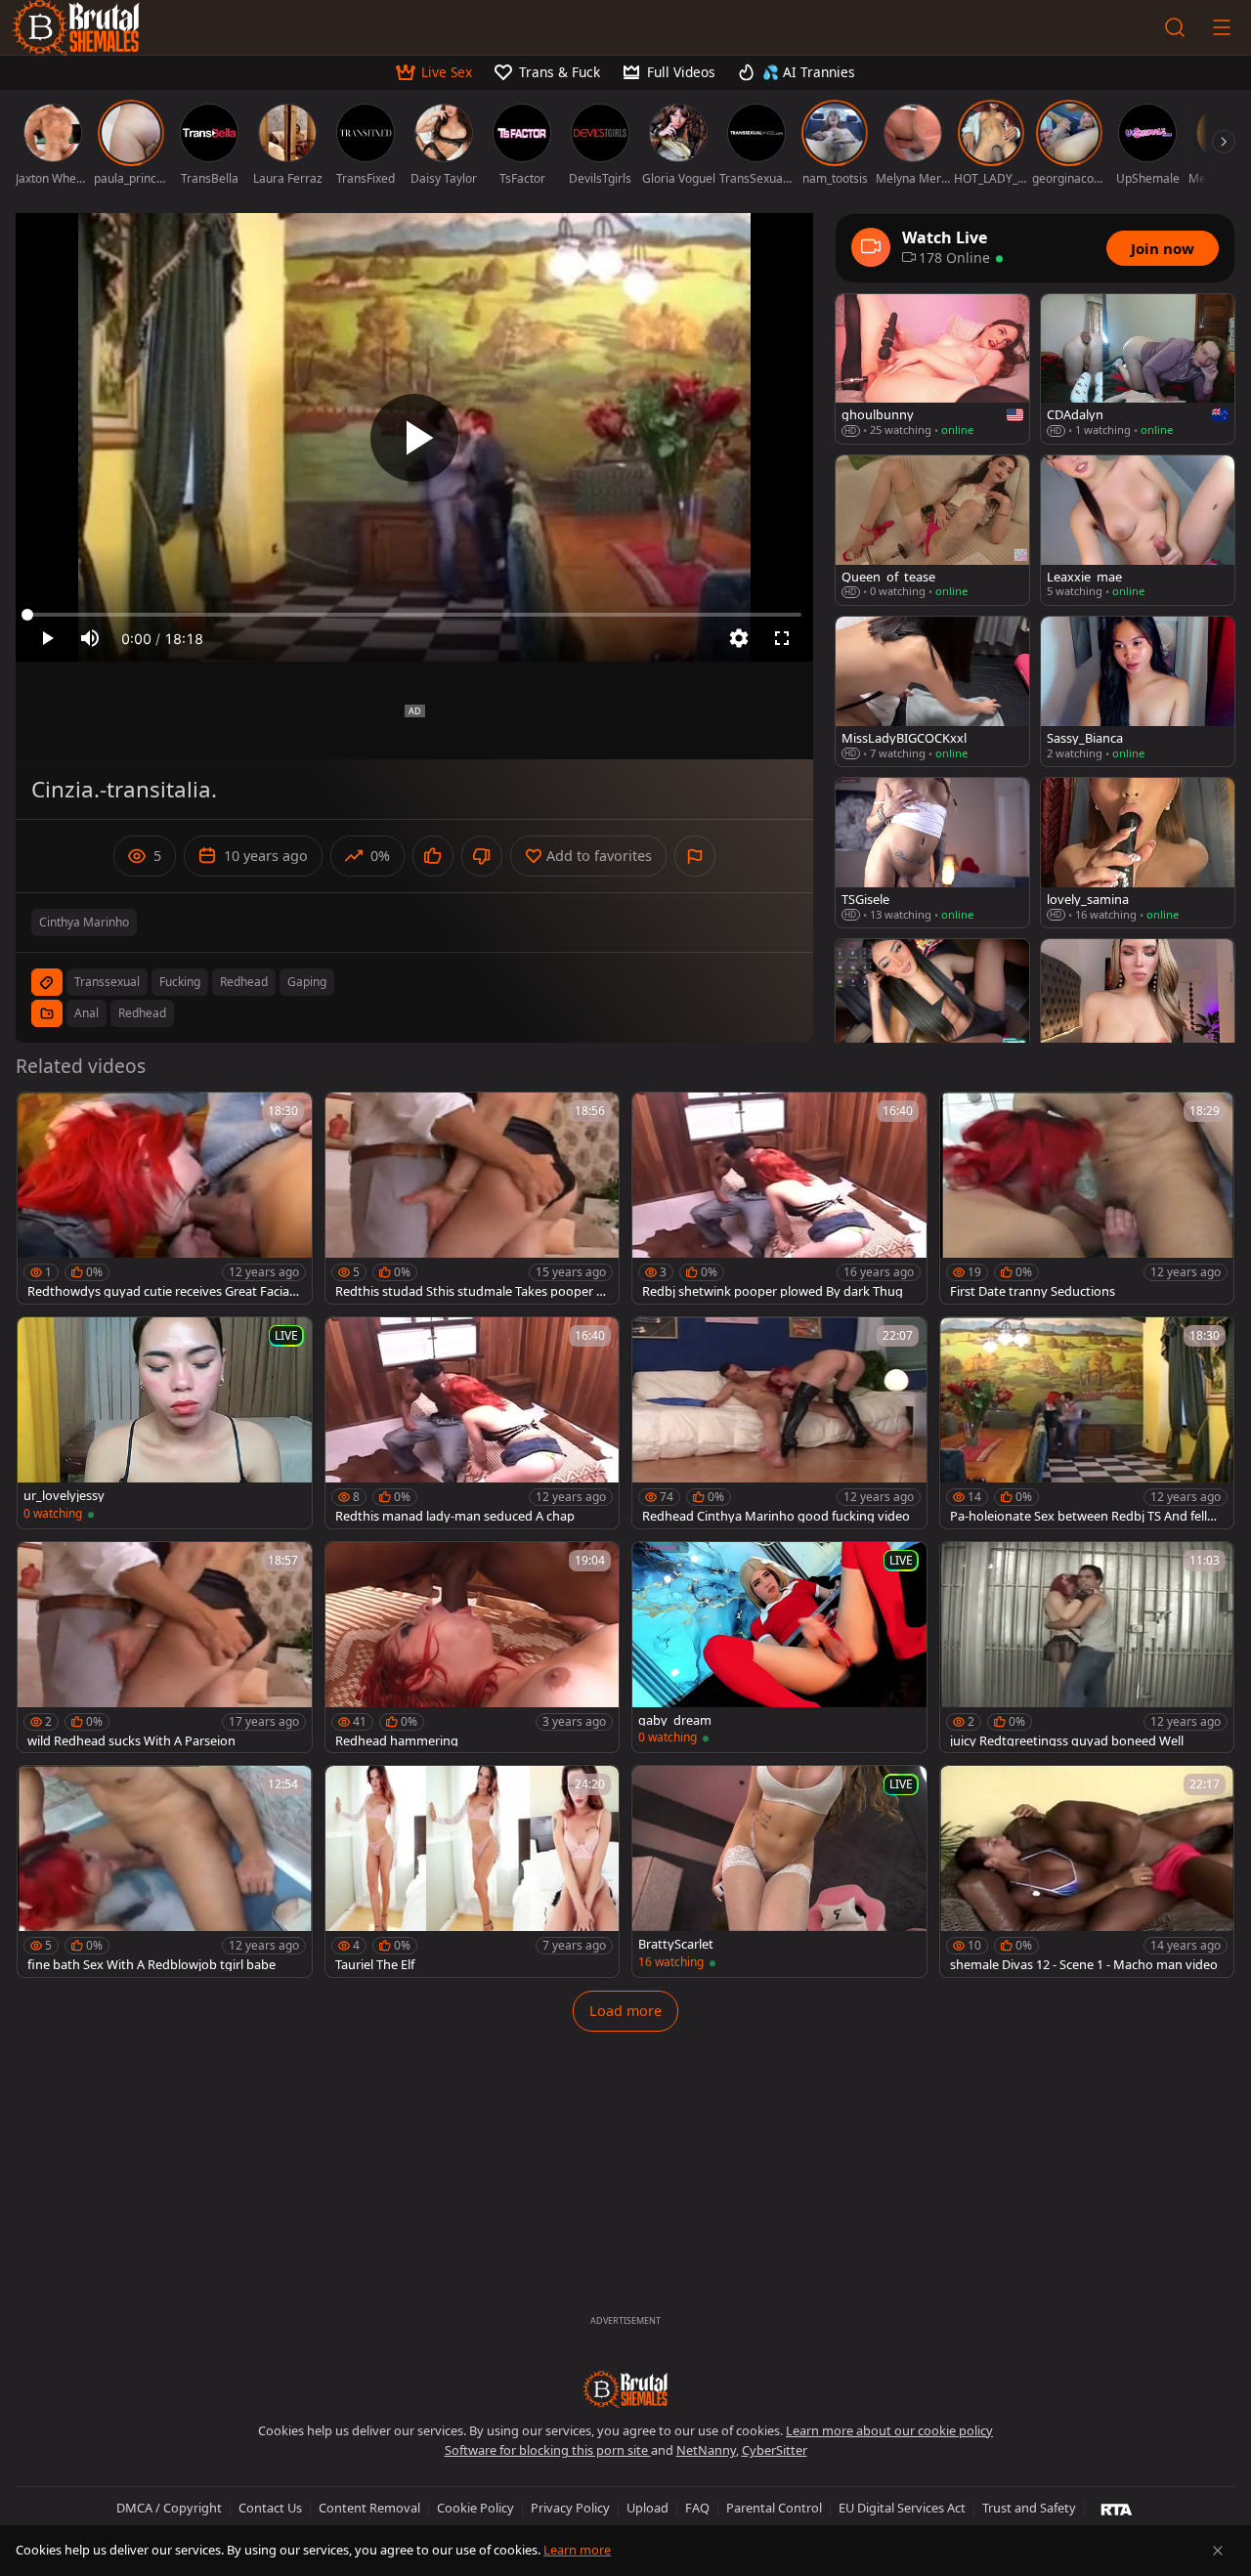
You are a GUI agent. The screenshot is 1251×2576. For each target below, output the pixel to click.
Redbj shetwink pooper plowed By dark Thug (773, 1291)
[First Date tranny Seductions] (1087, 1198)
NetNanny (706, 2450)
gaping (307, 982)
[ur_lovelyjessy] (165, 1423)
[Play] (414, 438)
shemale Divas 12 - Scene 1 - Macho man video (1084, 1965)
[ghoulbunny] (932, 369)
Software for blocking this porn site (548, 2450)
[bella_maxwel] (932, 1014)
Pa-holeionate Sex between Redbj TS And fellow (1082, 1516)
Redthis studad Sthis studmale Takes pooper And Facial (470, 1291)
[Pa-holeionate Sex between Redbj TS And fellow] (1087, 1423)
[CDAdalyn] (1138, 369)
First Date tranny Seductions (1033, 1291)
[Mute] (90, 638)
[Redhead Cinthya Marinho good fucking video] (779, 1423)
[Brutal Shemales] (625, 2389)
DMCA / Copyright (169, 2508)
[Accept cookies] (1218, 2551)
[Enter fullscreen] (782, 638)
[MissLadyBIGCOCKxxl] (932, 691)
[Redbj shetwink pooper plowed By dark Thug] (779, 1198)
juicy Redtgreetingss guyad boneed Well (1067, 1741)
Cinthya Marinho (84, 922)
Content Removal (369, 2508)
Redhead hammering (397, 1741)
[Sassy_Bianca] (1138, 691)
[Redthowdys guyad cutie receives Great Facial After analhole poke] (165, 1198)
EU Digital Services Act (902, 2508)
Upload (647, 2508)
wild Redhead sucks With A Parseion (131, 1741)
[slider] (414, 615)
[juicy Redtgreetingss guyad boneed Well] (1087, 1648)
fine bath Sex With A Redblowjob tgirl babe (151, 1965)
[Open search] (1175, 27)
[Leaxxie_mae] (1138, 530)
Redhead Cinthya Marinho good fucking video (776, 1516)
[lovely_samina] (1138, 853)
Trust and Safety (1029, 2508)
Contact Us (270, 2508)
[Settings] (739, 638)
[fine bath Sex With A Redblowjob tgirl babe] (165, 1871)
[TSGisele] (932, 853)
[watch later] (41, 1116)
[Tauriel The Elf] (473, 1871)
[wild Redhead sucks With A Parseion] (165, 1648)
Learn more (577, 2550)
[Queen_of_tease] (932, 530)
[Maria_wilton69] (1138, 1014)
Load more (625, 2011)
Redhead (142, 1013)
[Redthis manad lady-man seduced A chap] (473, 1423)
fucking (180, 982)
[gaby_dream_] (779, 1648)
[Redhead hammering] (473, 1648)
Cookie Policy (475, 2508)
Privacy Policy (570, 2508)
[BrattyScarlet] (779, 1871)
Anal (86, 1013)
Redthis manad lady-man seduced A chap (455, 1516)
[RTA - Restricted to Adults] (1117, 2509)
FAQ (697, 2508)
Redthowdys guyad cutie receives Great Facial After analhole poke (160, 1291)
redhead (244, 982)
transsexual (107, 982)
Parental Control (774, 2508)
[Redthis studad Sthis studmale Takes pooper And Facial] (473, 1198)
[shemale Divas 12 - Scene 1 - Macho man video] (1087, 1871)
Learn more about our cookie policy (889, 2430)
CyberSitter (775, 2450)
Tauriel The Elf (375, 1965)
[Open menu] (1222, 27)
